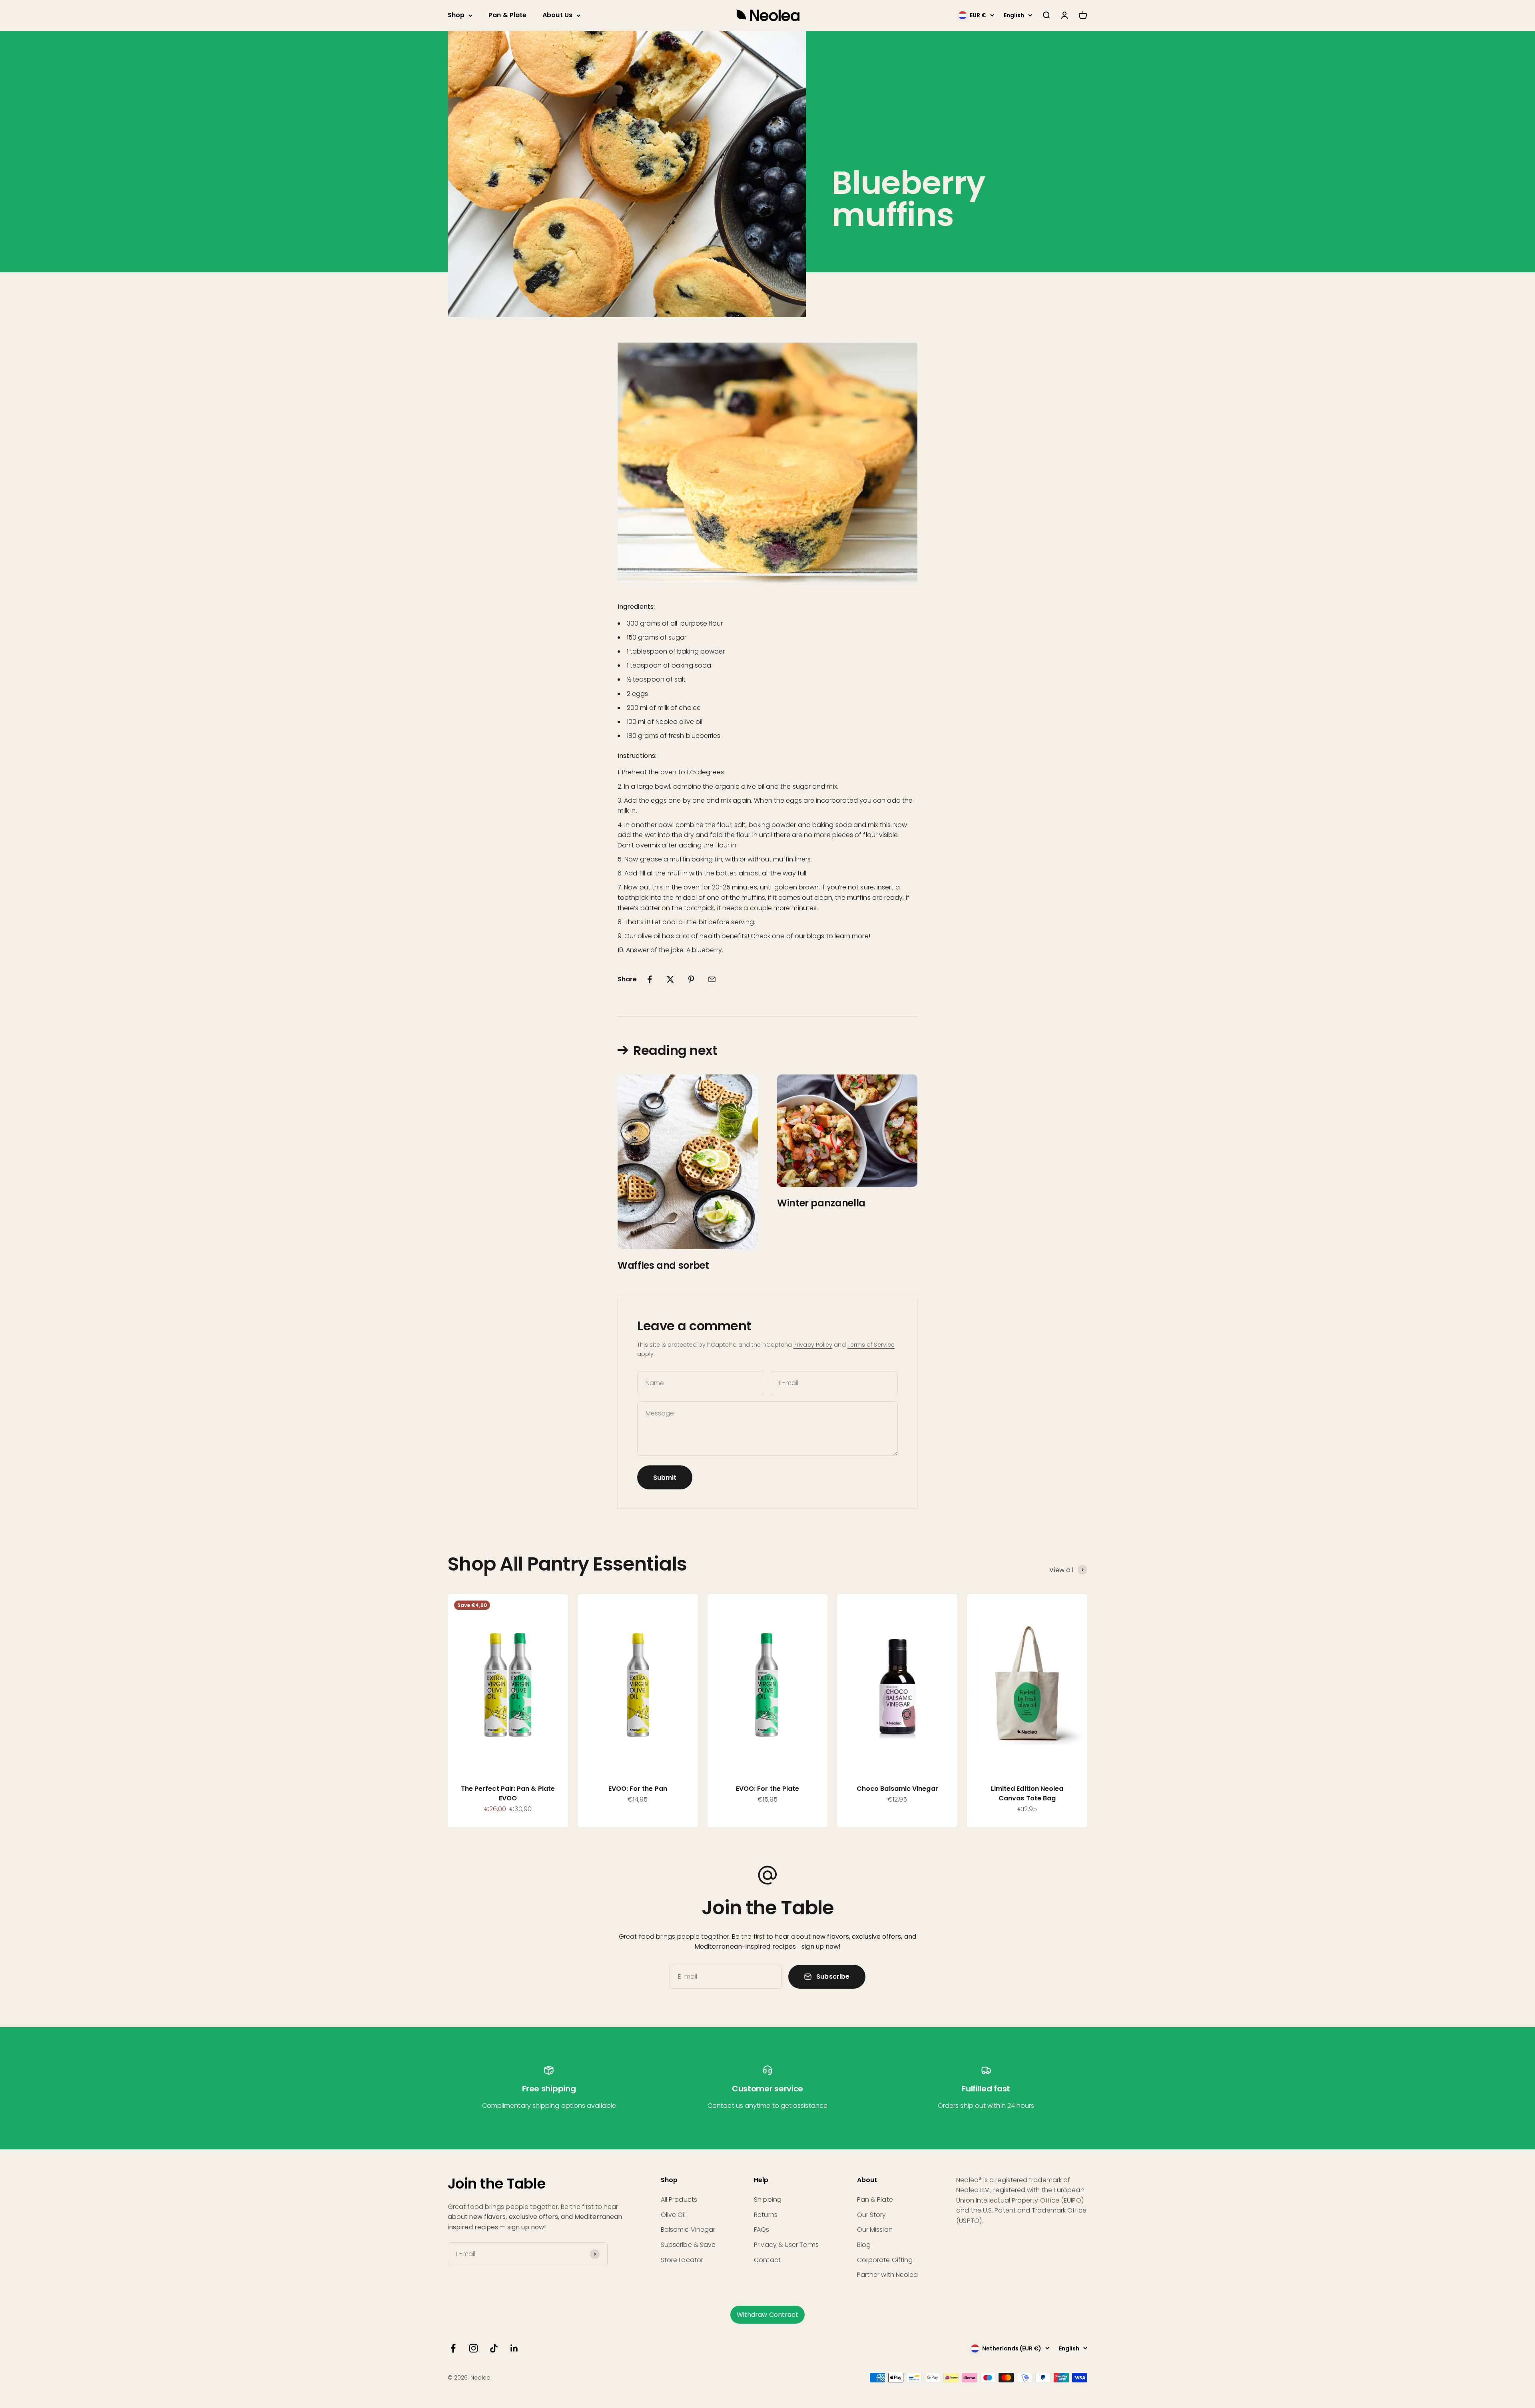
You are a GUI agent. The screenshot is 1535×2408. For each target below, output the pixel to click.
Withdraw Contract (767, 2315)
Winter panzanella (821, 1203)
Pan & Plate (507, 15)
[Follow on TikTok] (494, 2348)
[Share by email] (712, 979)
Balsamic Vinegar (688, 2230)
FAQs (762, 2230)
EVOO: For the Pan (638, 1789)
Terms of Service (871, 1345)
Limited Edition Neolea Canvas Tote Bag (1027, 1793)
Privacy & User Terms (786, 2245)
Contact (767, 2260)
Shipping (768, 2200)
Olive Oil (673, 2215)
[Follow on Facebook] (453, 2348)
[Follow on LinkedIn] (514, 2348)
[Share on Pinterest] (691, 979)
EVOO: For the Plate (768, 1789)
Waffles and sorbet (663, 1265)
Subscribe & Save (688, 2245)
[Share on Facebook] (650, 979)
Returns (766, 2215)
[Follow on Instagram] (473, 2348)
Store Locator (682, 2260)
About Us (557, 15)
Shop (456, 15)
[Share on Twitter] (670, 979)
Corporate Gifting (885, 2260)
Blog (864, 2245)
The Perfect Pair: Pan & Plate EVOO (508, 1793)
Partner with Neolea (888, 2275)
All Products (679, 2200)
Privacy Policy (813, 1345)
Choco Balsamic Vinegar (897, 1789)
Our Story (872, 2215)
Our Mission (875, 2230)
